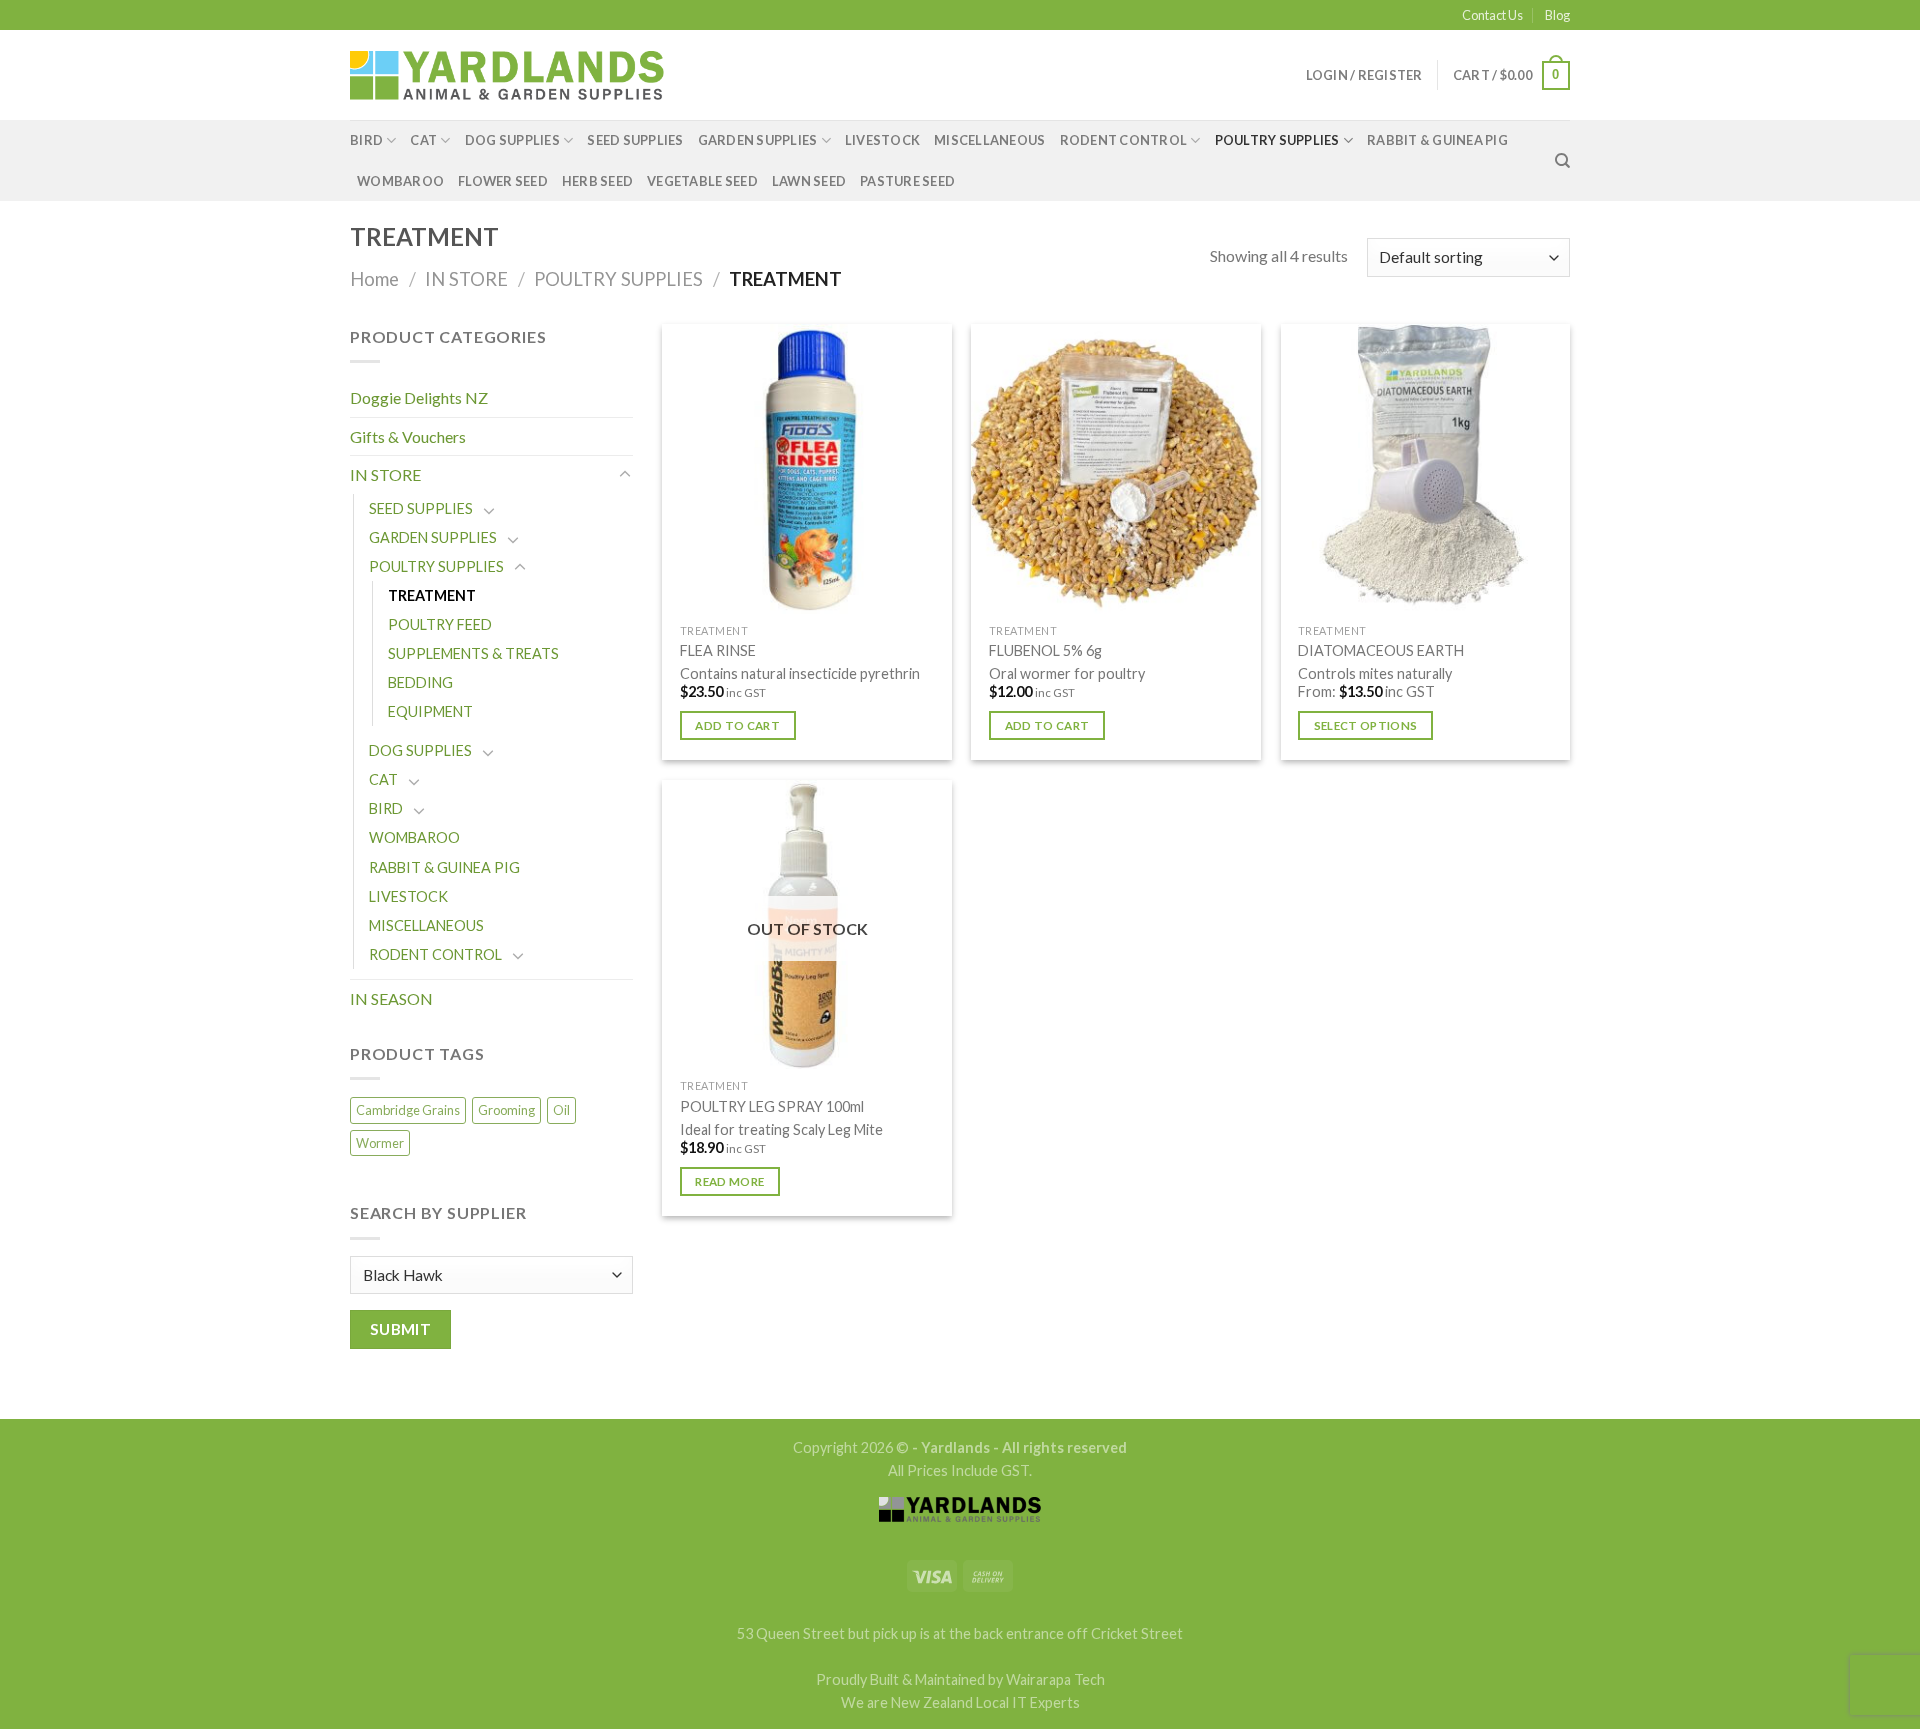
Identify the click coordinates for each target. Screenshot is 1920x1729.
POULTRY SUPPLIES (1277, 140)
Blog (1557, 15)
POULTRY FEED (440, 624)
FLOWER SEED (503, 181)
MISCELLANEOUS (989, 140)
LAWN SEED (809, 181)
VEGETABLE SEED (702, 181)
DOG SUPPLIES (512, 140)
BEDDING (420, 682)
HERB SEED (597, 181)
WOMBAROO (400, 181)
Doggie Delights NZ (419, 397)
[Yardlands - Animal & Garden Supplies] (507, 75)
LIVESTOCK (882, 140)
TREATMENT (432, 595)
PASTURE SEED (907, 181)
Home (374, 279)
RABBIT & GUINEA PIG (1437, 140)
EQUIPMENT (430, 711)
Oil (561, 1110)
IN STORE (466, 279)
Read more (729, 1181)
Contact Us (1492, 15)
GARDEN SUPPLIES (758, 140)
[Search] (1562, 161)
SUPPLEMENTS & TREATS (473, 653)
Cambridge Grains (408, 1110)
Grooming (506, 1110)
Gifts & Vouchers (408, 436)
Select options (1366, 725)
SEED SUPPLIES (635, 140)
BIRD (366, 140)
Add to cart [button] (737, 725)
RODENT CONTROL (1124, 140)
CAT (423, 140)
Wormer (380, 1143)
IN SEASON (391, 998)
